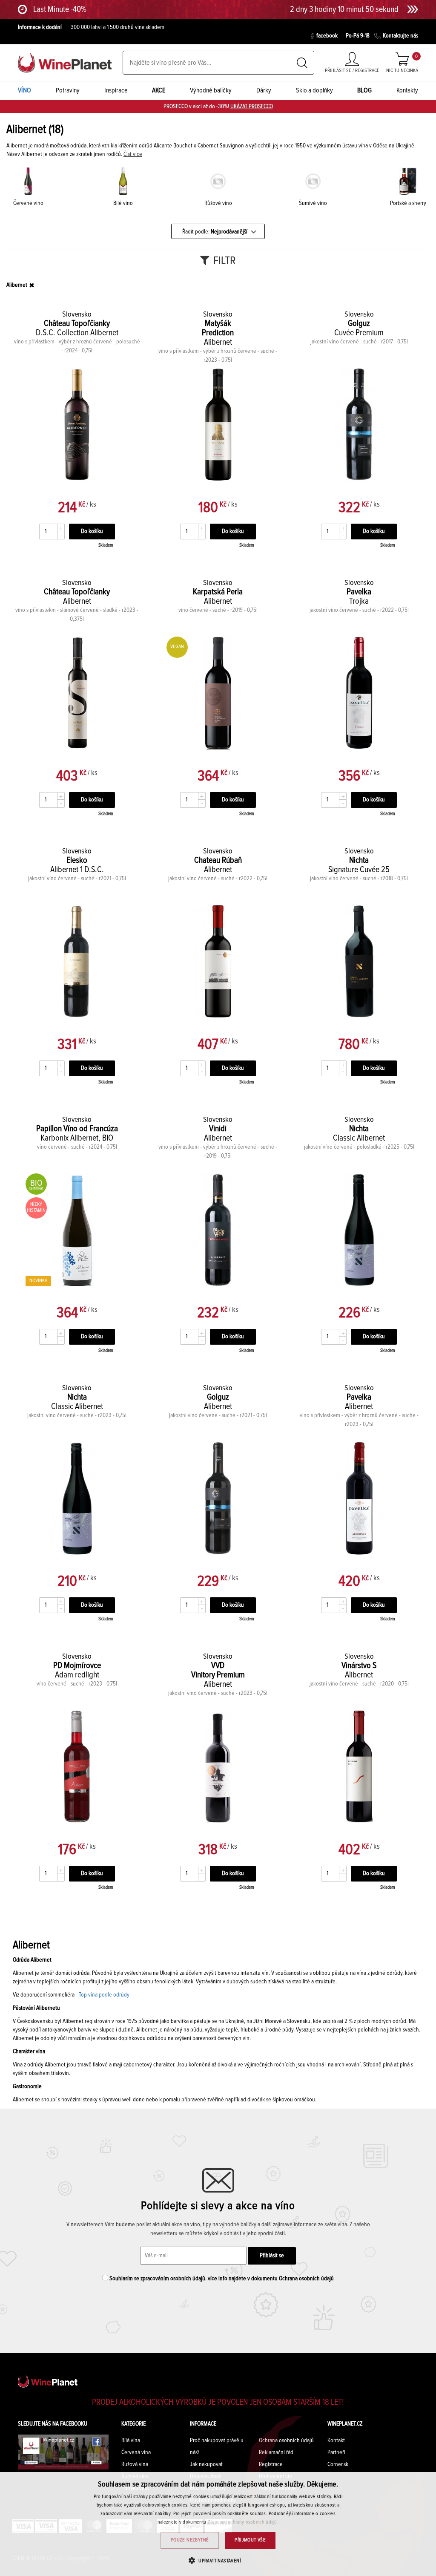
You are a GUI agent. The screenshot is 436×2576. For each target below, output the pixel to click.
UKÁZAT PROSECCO (252, 107)
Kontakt (336, 2441)
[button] (218, 2560)
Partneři (336, 2452)
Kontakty (407, 90)
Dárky (264, 90)
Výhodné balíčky (211, 90)
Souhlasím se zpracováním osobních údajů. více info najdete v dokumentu (221, 2279)
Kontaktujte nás (400, 36)
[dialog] (218, 2524)
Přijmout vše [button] (250, 2540)
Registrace (271, 2464)
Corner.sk (338, 2464)
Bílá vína (131, 2441)
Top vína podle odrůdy (104, 1995)
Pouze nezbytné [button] (190, 2540)
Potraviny (68, 90)
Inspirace (116, 90)
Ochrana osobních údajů (306, 2279)
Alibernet (17, 285)
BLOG (364, 90)
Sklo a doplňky (314, 90)
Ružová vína (135, 2464)
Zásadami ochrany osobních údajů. (243, 2522)
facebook (327, 36)
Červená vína (136, 2452)
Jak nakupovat (206, 2464)
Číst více (133, 154)
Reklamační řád (276, 2452)
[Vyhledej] (302, 63)
